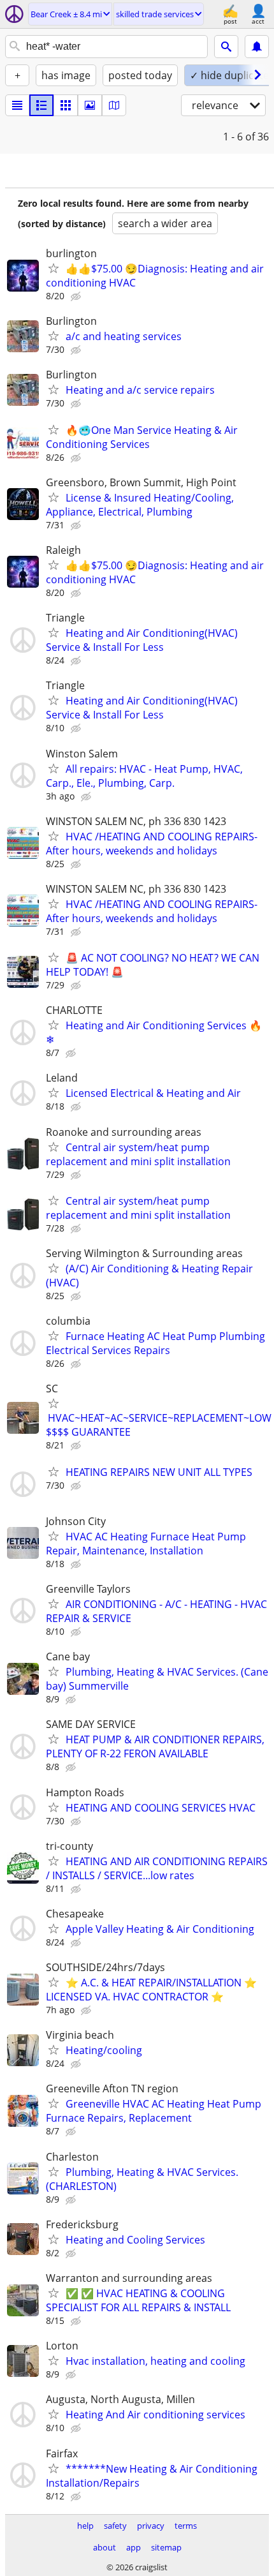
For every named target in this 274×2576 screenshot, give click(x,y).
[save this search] (257, 47)
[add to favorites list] (54, 268)
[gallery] (90, 105)
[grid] (66, 105)
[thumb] (41, 105)
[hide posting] (77, 297)
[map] (114, 105)
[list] (17, 105)
